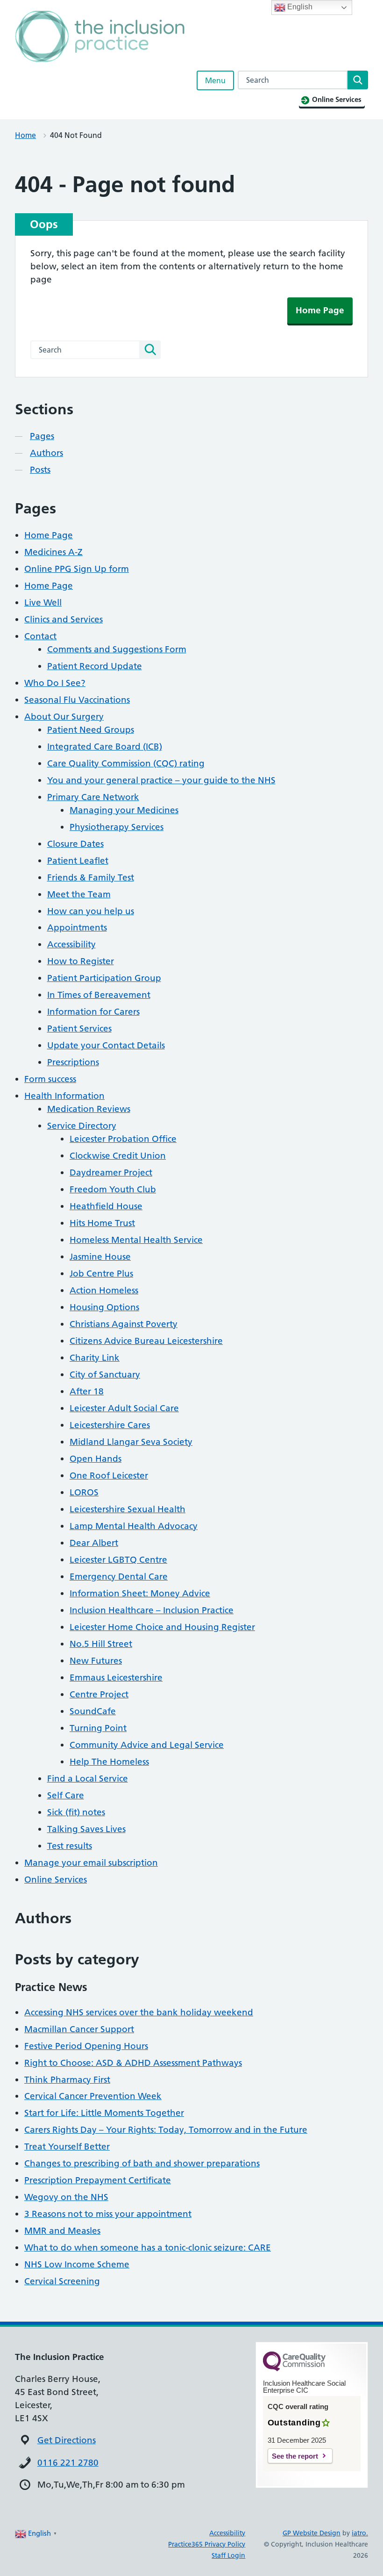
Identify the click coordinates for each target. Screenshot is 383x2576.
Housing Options (104, 1307)
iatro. (360, 2533)
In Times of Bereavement (99, 995)
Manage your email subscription (91, 1863)
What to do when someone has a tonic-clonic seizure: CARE (148, 2248)
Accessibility (71, 944)
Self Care (66, 1795)
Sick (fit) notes (76, 1812)
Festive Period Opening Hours (86, 2046)
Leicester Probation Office (123, 1139)
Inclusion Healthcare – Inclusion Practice (152, 1610)
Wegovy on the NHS (66, 2197)
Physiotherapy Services (117, 827)
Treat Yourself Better (67, 2147)
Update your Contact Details (106, 1045)
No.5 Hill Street (101, 1644)
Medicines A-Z (53, 552)
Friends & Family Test (91, 877)
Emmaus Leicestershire (116, 1678)
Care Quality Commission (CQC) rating (126, 763)
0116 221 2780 (68, 2463)
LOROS (84, 1492)
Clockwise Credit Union (118, 1156)
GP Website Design (312, 2533)
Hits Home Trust (102, 1223)
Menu (215, 80)
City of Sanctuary (105, 1375)
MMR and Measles (62, 2231)
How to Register (81, 961)
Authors (46, 453)
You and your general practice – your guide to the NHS (161, 780)
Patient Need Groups (91, 730)
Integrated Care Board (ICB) (105, 747)
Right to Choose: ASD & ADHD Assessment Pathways (133, 2063)
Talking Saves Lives (86, 1829)
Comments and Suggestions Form (117, 649)
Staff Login (228, 2555)
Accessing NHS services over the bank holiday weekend (139, 2012)
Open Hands (96, 1459)
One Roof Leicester (109, 1476)
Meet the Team (79, 894)
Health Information (64, 1096)
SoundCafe (93, 1711)
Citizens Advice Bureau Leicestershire (146, 1341)
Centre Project (99, 1694)
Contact (40, 636)
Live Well (43, 603)
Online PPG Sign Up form (77, 569)
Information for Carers (93, 1012)
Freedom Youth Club (113, 1189)
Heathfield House (106, 1206)
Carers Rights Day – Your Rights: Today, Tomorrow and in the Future (166, 2130)
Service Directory (82, 1126)
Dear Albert (94, 1543)
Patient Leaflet (78, 861)
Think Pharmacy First (67, 2080)
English (299, 7)
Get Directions (67, 2440)
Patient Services (79, 1028)
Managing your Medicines (124, 810)
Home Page (320, 310)
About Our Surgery (64, 717)
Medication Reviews (89, 1109)
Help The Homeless (109, 1762)
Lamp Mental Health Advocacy (134, 1526)
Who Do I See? (55, 683)
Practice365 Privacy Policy (207, 2544)
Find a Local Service (88, 1779)
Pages (42, 436)
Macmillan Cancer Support (79, 2029)
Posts (40, 470)
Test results (70, 1846)
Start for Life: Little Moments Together (104, 2113)
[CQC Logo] (294, 2369)
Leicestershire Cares (110, 1425)
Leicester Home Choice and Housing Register (162, 1627)
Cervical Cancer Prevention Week (93, 2096)
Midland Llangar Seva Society (131, 1442)
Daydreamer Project (111, 1173)
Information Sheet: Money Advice (140, 1593)
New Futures (96, 1661)
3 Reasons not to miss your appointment (108, 2214)
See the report (295, 2456)
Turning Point (98, 1728)
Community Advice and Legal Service (147, 1745)
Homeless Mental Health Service (136, 1240)
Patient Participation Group (104, 978)
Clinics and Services (64, 619)
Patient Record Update (95, 666)
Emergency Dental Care (119, 1577)
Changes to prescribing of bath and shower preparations (142, 2163)
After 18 (87, 1391)
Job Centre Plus (101, 1274)
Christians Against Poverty (124, 1324)
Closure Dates (75, 844)
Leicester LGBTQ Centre (118, 1560)
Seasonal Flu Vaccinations (77, 700)
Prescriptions (73, 1062)
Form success (50, 1079)
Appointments (77, 927)
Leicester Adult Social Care (124, 1408)
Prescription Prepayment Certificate (98, 2180)
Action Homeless (104, 1290)
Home (25, 135)
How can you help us (91, 911)
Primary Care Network (93, 797)
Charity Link (95, 1358)
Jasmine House (100, 1257)
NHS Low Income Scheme (77, 2264)
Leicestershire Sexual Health (128, 1509)
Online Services (56, 1880)
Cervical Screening (62, 2281)
